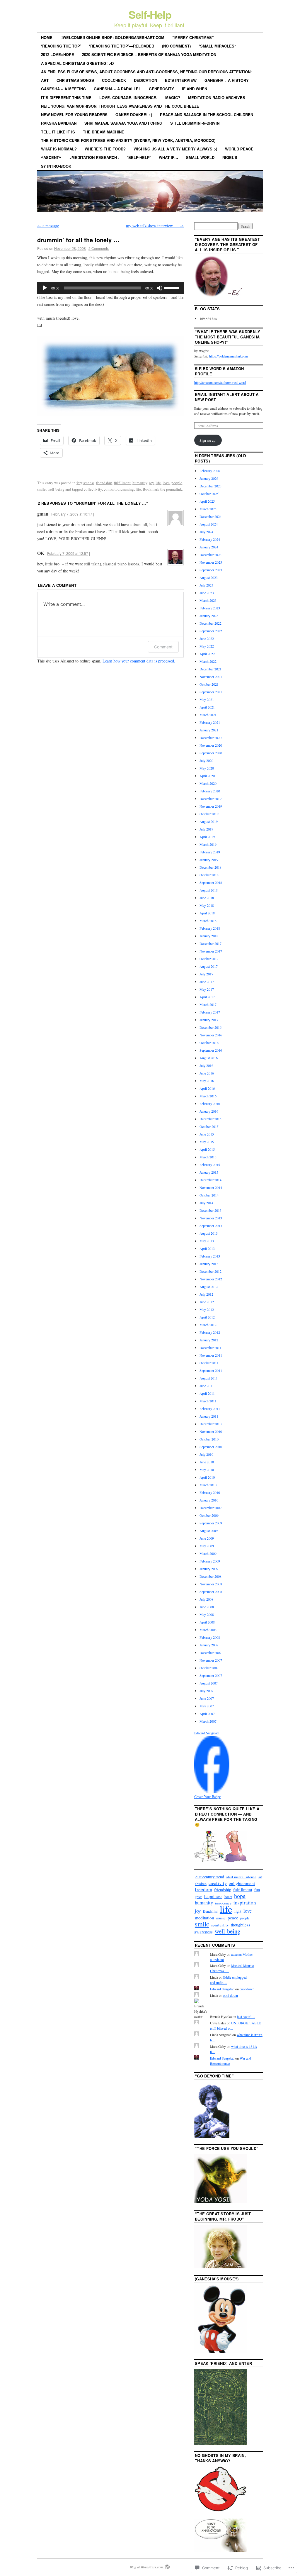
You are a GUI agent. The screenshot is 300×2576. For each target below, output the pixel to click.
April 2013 (207, 1248)
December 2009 (210, 1508)
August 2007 (209, 1683)
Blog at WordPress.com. (147, 2567)
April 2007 (207, 1714)
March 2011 (208, 1401)
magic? (173, 98)
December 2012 (210, 1271)
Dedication (145, 80)
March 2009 (208, 1553)
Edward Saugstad (206, 1733)
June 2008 (207, 1607)
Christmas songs (75, 80)
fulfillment (122, 483)
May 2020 (207, 768)
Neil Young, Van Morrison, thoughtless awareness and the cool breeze (120, 106)
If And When (195, 89)
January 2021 (209, 730)
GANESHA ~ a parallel (117, 89)
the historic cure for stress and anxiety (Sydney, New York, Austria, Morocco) (128, 140)
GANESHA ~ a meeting (63, 89)
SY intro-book (56, 166)
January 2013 (209, 1264)
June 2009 (207, 1538)
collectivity (93, 489)
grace (198, 1897)
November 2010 (211, 1431)
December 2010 (210, 1424)
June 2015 (207, 1134)
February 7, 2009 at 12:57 (68, 553)
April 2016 (207, 1088)
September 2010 (211, 1447)
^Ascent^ (51, 157)
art (45, 80)
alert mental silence (241, 1877)
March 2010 (208, 1485)
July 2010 (206, 1454)
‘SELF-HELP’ (139, 157)
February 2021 (210, 722)
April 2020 (207, 776)
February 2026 (210, 471)
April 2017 (207, 997)
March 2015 (208, 1157)
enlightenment (242, 1883)
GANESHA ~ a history (227, 80)
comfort (110, 489)
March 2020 (208, 783)
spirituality (220, 1925)
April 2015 (207, 1149)
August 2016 (209, 1058)
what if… (168, 157)
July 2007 (206, 1691)
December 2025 (210, 486)
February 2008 (210, 1637)
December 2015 (210, 1119)
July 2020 (206, 760)
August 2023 (209, 577)
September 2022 (211, 631)
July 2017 (206, 974)
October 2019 (209, 814)
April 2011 (207, 1393)
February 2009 (210, 1561)
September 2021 (211, 692)
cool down (247, 1989)
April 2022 (207, 654)
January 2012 (209, 1340)
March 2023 (208, 600)
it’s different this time (66, 98)
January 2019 (209, 860)
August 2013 (209, 1233)
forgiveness (85, 483)
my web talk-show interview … (155, 226)
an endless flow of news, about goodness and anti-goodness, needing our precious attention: (146, 72)
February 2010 (210, 1492)
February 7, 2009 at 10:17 (72, 514)
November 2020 (211, 745)
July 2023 (206, 585)
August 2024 (209, 524)
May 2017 (207, 989)
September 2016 (211, 1050)
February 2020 (210, 791)
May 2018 (207, 905)
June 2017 (207, 982)
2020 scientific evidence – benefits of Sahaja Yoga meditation (149, 54)
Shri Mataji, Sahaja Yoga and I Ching (123, 123)
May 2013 (207, 1241)
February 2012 (210, 1332)
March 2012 (208, 1325)
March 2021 (208, 715)
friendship (104, 483)
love (166, 483)
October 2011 (209, 1363)
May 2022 (207, 646)
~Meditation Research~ (94, 157)
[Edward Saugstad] (212, 1791)
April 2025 (207, 501)
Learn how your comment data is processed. (139, 661)
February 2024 (210, 539)
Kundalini (210, 1911)
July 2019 (206, 829)
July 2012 (206, 1294)
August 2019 (209, 821)
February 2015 (210, 1165)
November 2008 (211, 1584)
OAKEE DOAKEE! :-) (134, 115)
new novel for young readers (74, 115)
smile (41, 489)
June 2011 (207, 1386)
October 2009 (209, 1515)
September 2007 (211, 1675)
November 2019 (211, 806)
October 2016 (209, 1043)
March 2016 (208, 1096)
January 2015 (209, 1172)
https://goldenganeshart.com (229, 356)
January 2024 (209, 547)
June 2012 (207, 1302)
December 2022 (210, 623)
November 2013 (211, 1218)
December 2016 (210, 1027)
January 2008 (209, 1645)
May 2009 (207, 1546)
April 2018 (207, 913)
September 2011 (211, 1370)
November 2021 (211, 677)
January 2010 (209, 1500)
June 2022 (207, 638)
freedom (203, 1889)
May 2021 (207, 699)
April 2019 (207, 837)
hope (240, 1896)
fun (257, 1889)
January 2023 (209, 616)
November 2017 (211, 951)
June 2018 (207, 898)
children (201, 1884)
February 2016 (210, 1104)
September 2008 (211, 1592)
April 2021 (207, 707)
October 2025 (209, 494)
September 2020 (211, 753)
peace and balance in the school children (207, 115)
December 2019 (210, 799)
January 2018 (209, 936)
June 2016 (207, 1073)
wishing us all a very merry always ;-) (175, 149)
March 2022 (208, 661)
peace (233, 1918)
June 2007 (207, 1698)
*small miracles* (217, 46)
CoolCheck (114, 80)
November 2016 (211, 1035)
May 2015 (207, 1142)
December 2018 (210, 867)
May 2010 (207, 1470)
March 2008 (208, 1630)
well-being (56, 489)
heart (228, 1897)
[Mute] (160, 288)
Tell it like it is (58, 132)
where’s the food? (105, 149)
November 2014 (211, 1187)
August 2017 (209, 966)
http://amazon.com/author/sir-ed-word (220, 382)
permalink (174, 489)
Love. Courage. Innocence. (128, 98)
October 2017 (209, 959)
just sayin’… (246, 2016)
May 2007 (207, 1706)
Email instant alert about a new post (227, 397)
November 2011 (211, 1355)
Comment (163, 647)
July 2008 (206, 1599)
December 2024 (210, 516)
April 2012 (207, 1317)
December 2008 (210, 1576)
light (238, 1911)
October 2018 (209, 875)
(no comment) (176, 46)
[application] (110, 288)
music (221, 1918)
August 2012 (209, 1287)
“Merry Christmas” (193, 37)
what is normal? (59, 149)
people (177, 483)
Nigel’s (230, 157)
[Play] (45, 288)
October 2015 (209, 1126)
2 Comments (99, 248)
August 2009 (209, 1531)
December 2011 (210, 1348)
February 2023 (210, 608)
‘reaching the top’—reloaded (122, 46)
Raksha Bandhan (59, 123)
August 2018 (209, 890)
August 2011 (209, 1378)
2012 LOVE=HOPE (58, 54)
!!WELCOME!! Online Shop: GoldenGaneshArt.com (112, 37)
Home (47, 37)
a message (48, 226)
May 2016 (207, 1081)
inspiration (245, 1903)
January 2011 (209, 1416)
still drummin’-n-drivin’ (195, 123)
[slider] (173, 287)
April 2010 (207, 1477)
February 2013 (210, 1256)
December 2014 (210, 1180)
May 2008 (207, 1614)
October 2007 (209, 1668)
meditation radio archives (217, 98)
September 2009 (211, 1523)
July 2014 (206, 1203)
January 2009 (209, 1569)
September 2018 (211, 882)
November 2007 (211, 1660)
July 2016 (206, 1065)
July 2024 (206, 532)
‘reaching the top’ (61, 46)
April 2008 (207, 1622)
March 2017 (208, 1004)
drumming (126, 489)
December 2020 (210, 738)
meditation (204, 1918)
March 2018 (208, 921)
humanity (140, 483)
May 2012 (207, 1309)
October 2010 (209, 1439)
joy (151, 483)
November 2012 (211, 1279)
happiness (213, 1896)
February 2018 (210, 928)
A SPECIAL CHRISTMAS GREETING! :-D (77, 63)
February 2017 (210, 1012)
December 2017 (210, 943)
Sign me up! (208, 440)
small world (200, 157)
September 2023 (211, 570)
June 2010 (207, 1462)
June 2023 (207, 593)
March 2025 (208, 509)
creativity (218, 1883)
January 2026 (209, 478)
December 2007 (210, 1653)
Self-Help (150, 14)
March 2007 (208, 1721)
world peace (239, 149)
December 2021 (210, 669)
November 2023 (211, 562)
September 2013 (211, 1226)
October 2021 (209, 684)
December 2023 (210, 555)
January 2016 (209, 1111)
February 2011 (210, 1409)
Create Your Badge (207, 1797)
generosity (161, 89)
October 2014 (209, 1195)
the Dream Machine (104, 132)
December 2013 (210, 1210)
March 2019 (208, 844)
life (158, 483)
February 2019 (210, 852)
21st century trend (209, 1877)
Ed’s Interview (181, 80)
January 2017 (209, 1020)
